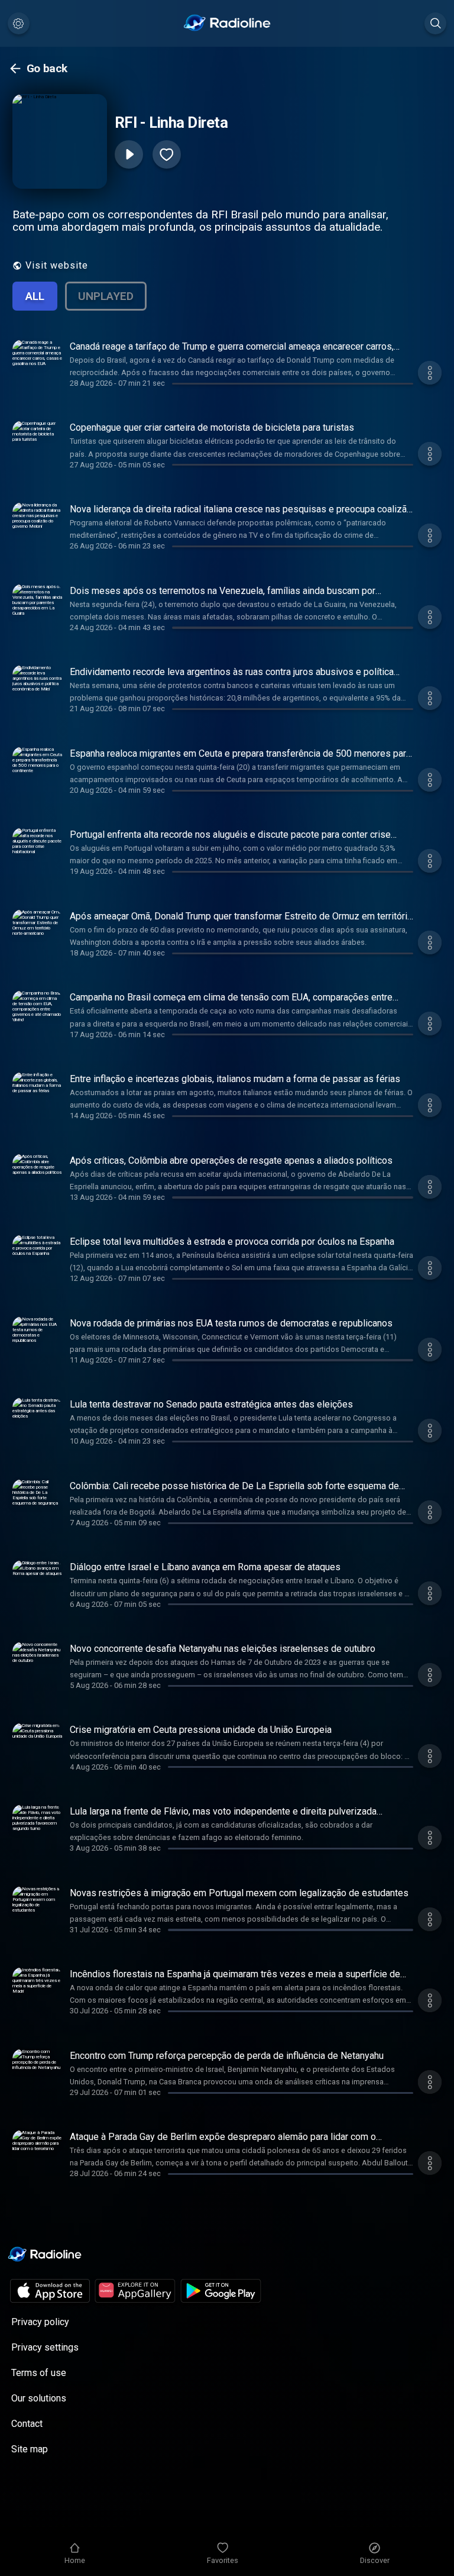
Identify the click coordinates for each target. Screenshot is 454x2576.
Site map (30, 2449)
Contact (27, 2424)
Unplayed (106, 296)
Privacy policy (40, 2322)
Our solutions (39, 2398)
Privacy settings (45, 2347)
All (35, 296)
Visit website (57, 265)
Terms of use (39, 2373)
